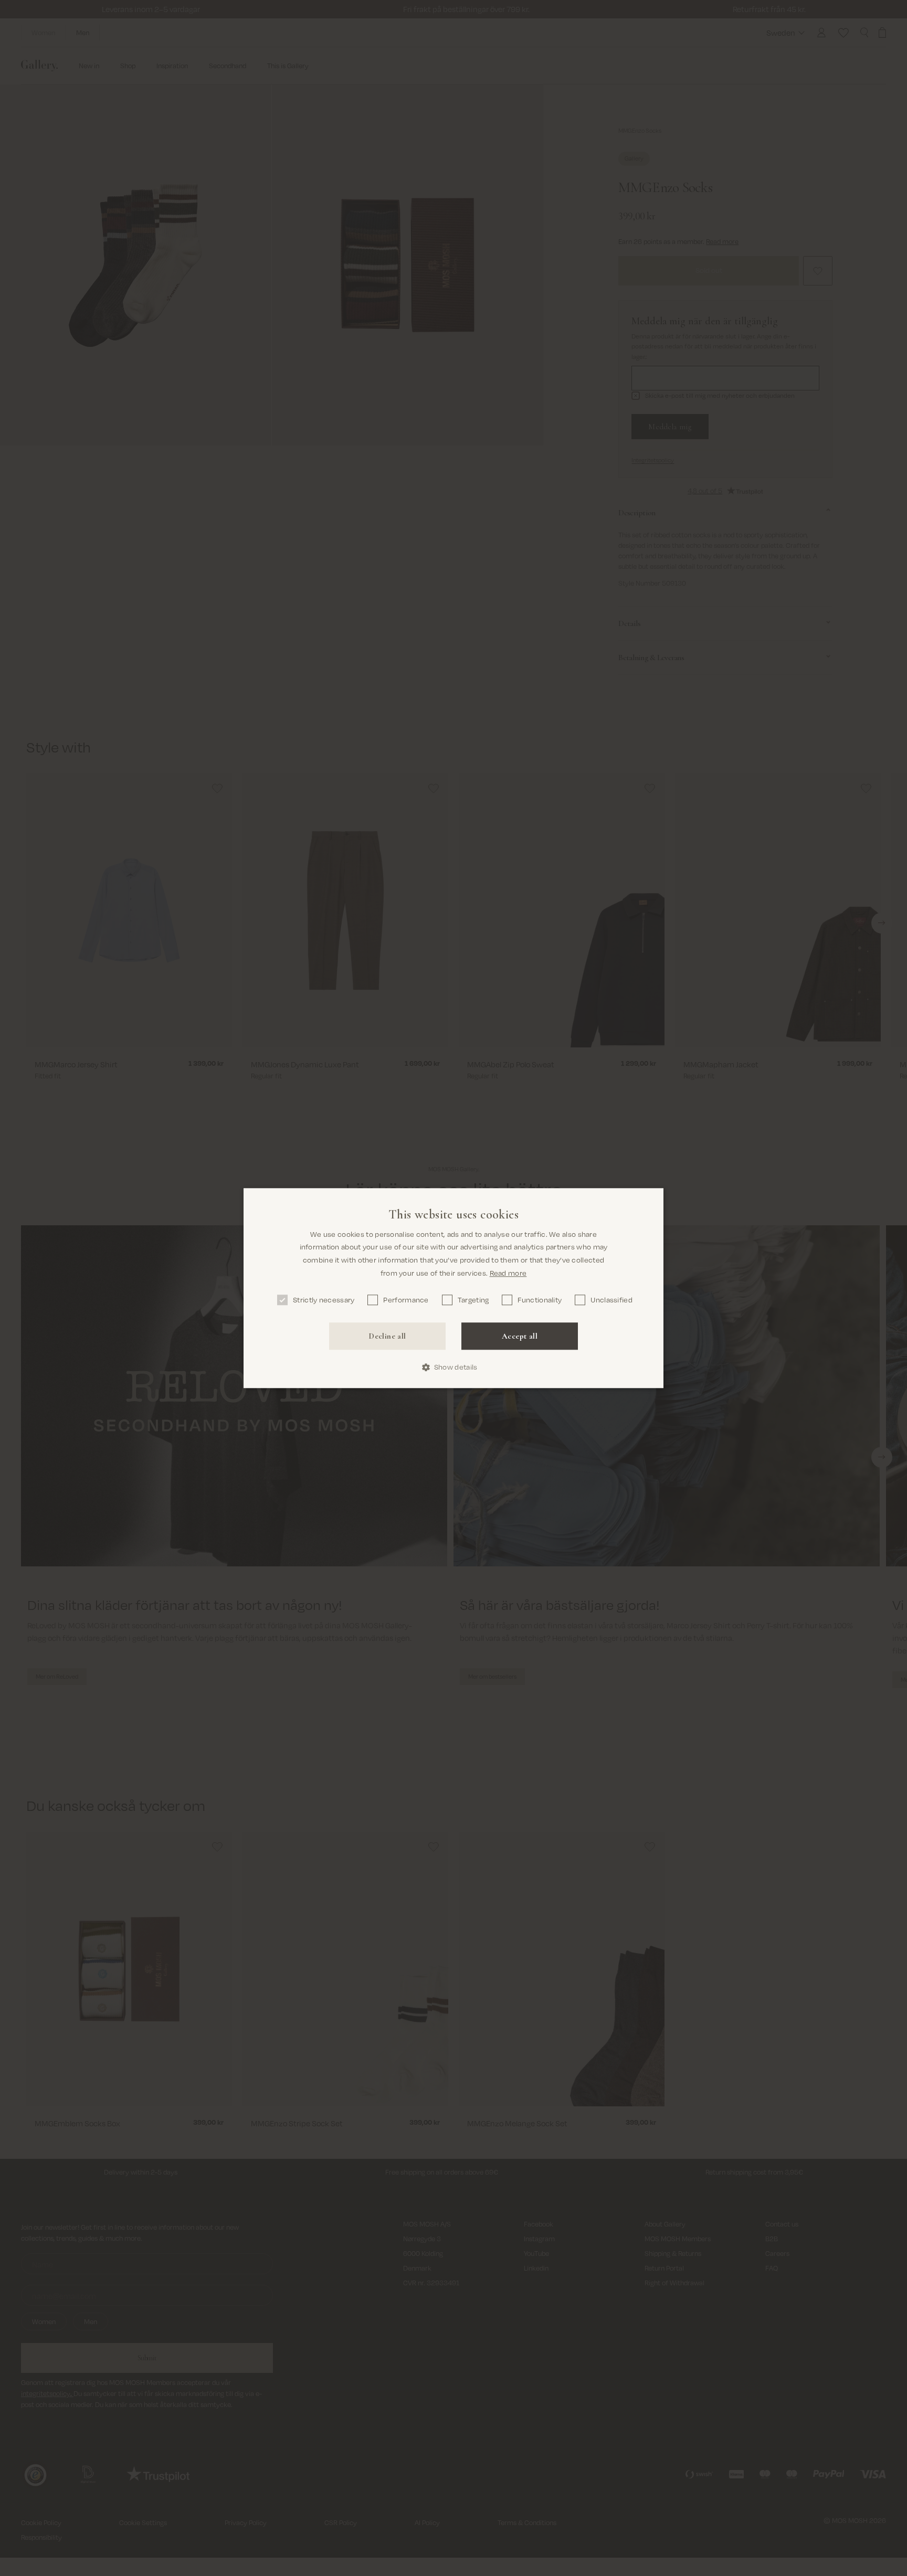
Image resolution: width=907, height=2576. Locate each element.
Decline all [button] (387, 1336)
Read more (508, 1273)
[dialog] (454, 1288)
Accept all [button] (520, 1336)
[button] (454, 1367)
